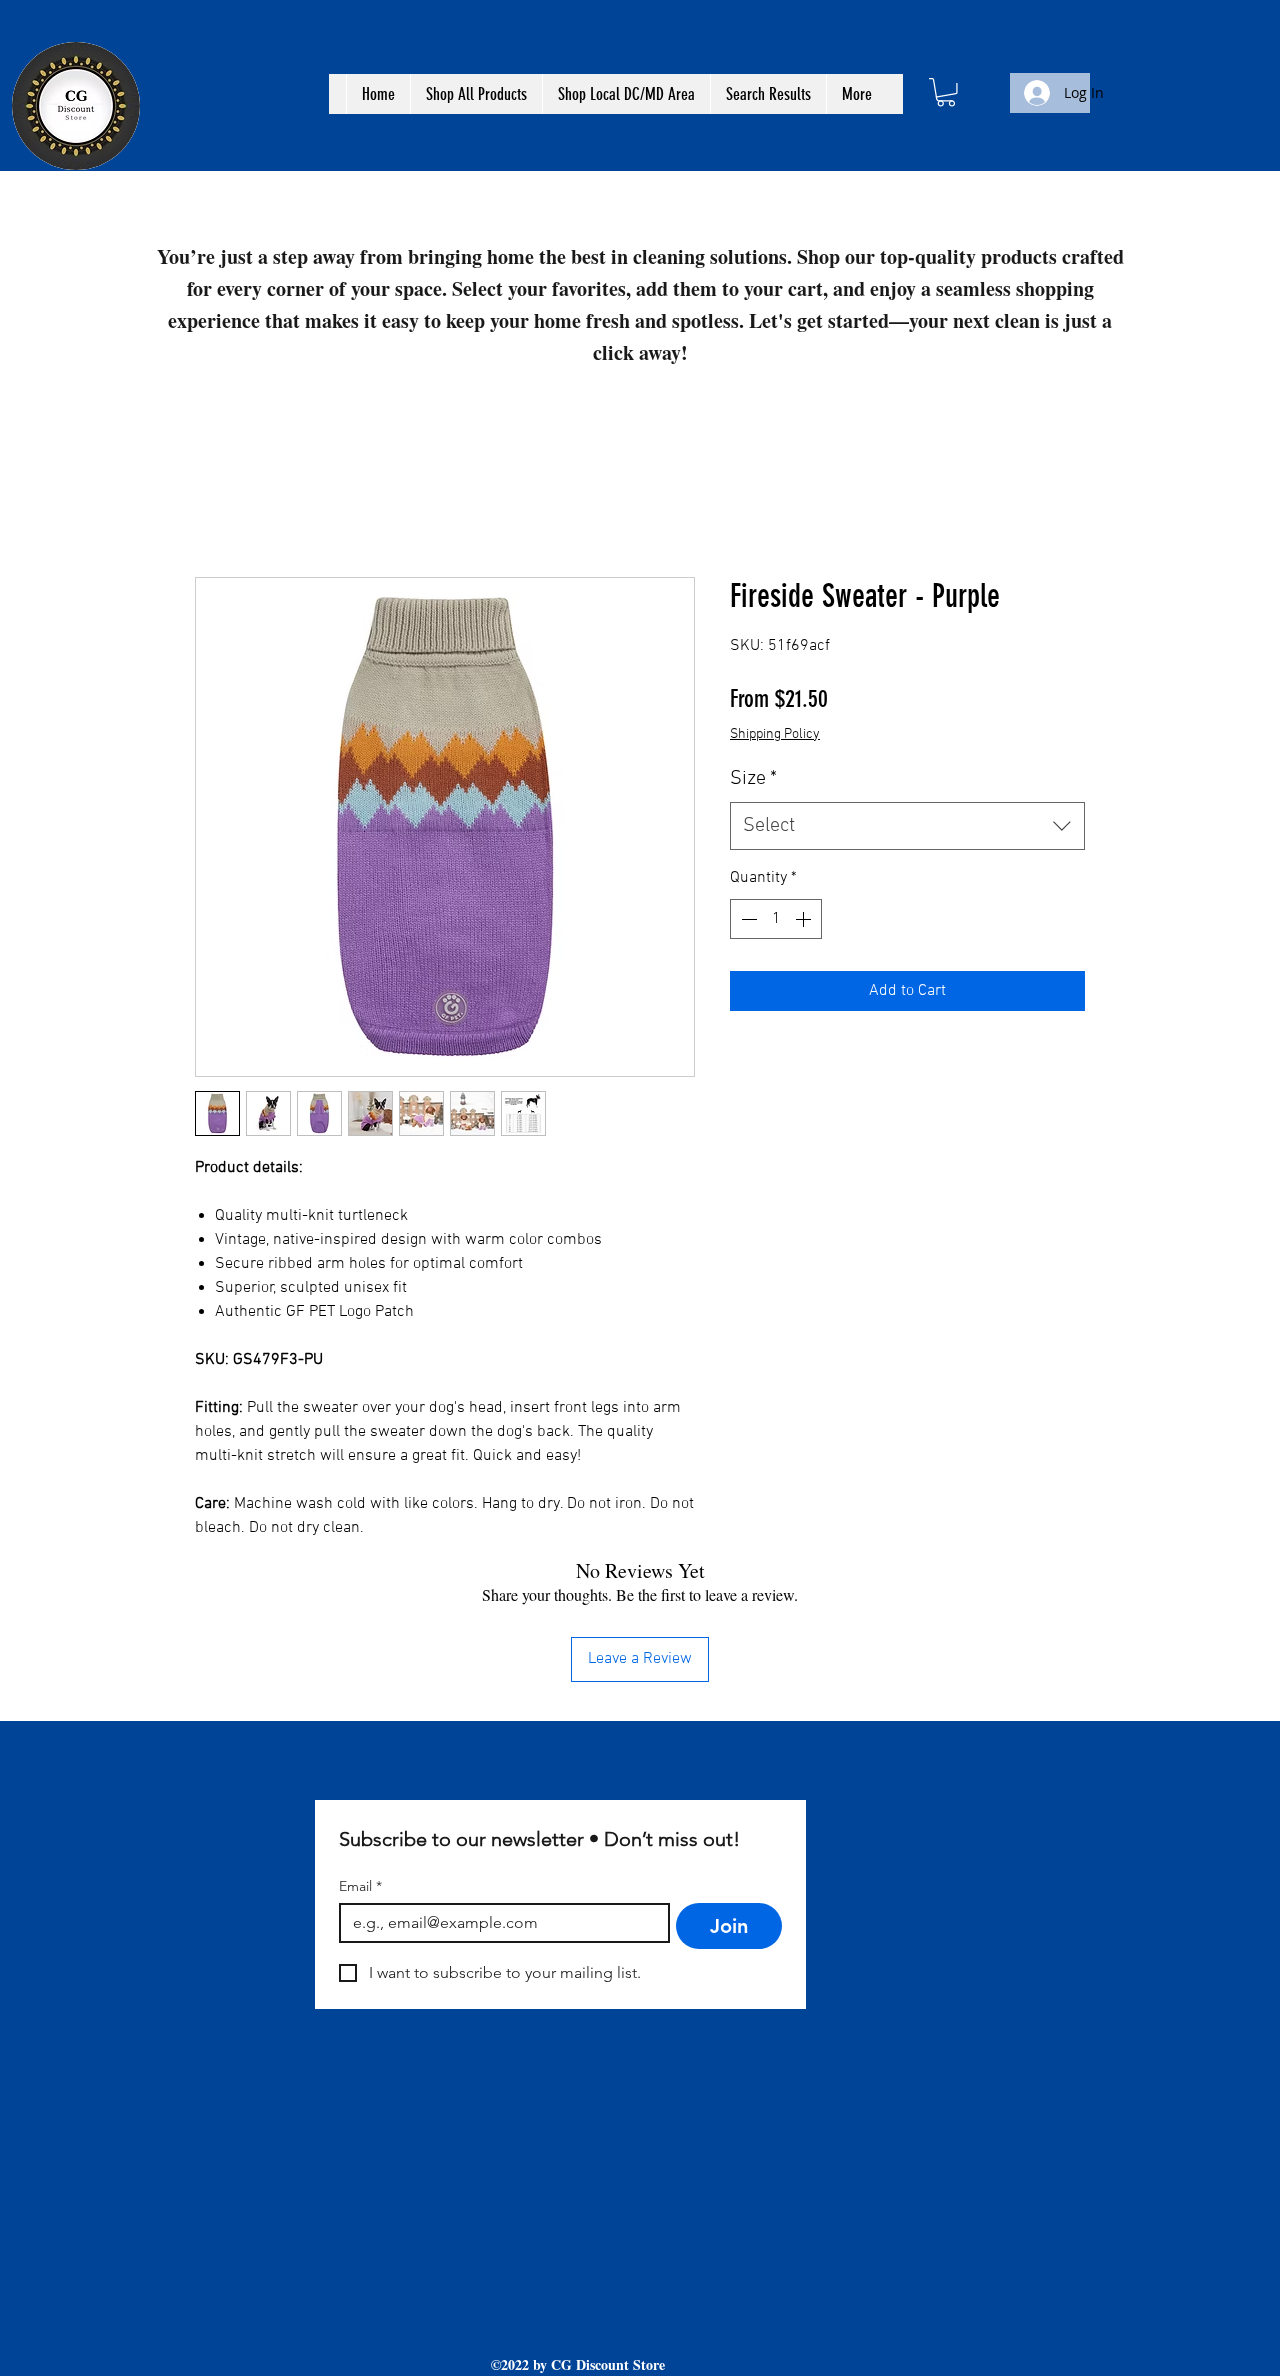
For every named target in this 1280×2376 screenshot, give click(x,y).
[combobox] (907, 826)
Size (753, 779)
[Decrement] (747, 919)
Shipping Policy (775, 734)
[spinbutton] (776, 919)
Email (360, 1886)
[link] (946, 92)
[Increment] (805, 919)
